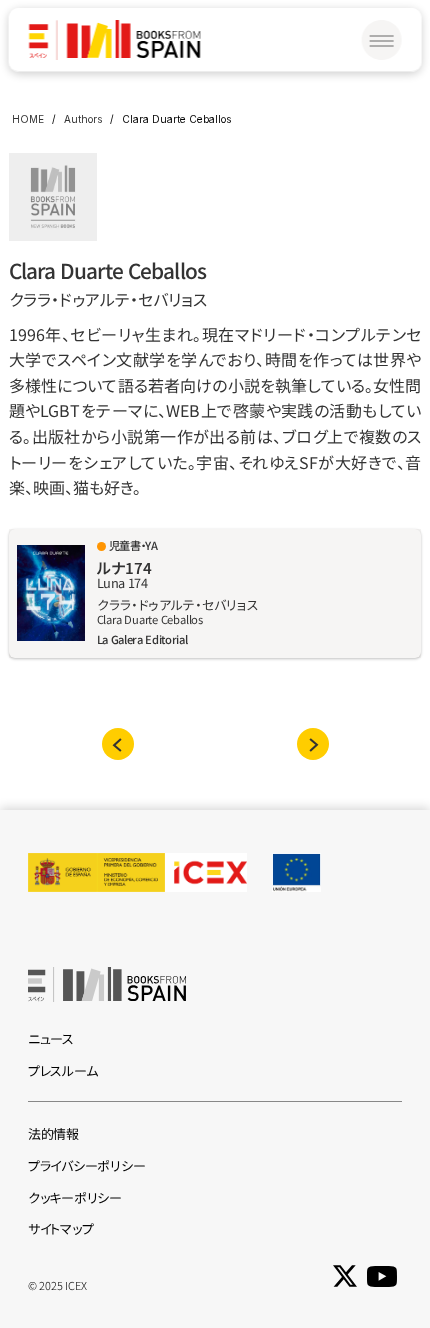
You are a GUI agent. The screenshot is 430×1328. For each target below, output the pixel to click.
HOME (28, 119)
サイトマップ (60, 1228)
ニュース (51, 1038)
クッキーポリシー (75, 1197)
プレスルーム (62, 1070)
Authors (83, 119)
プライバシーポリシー (86, 1165)
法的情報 (53, 1133)
